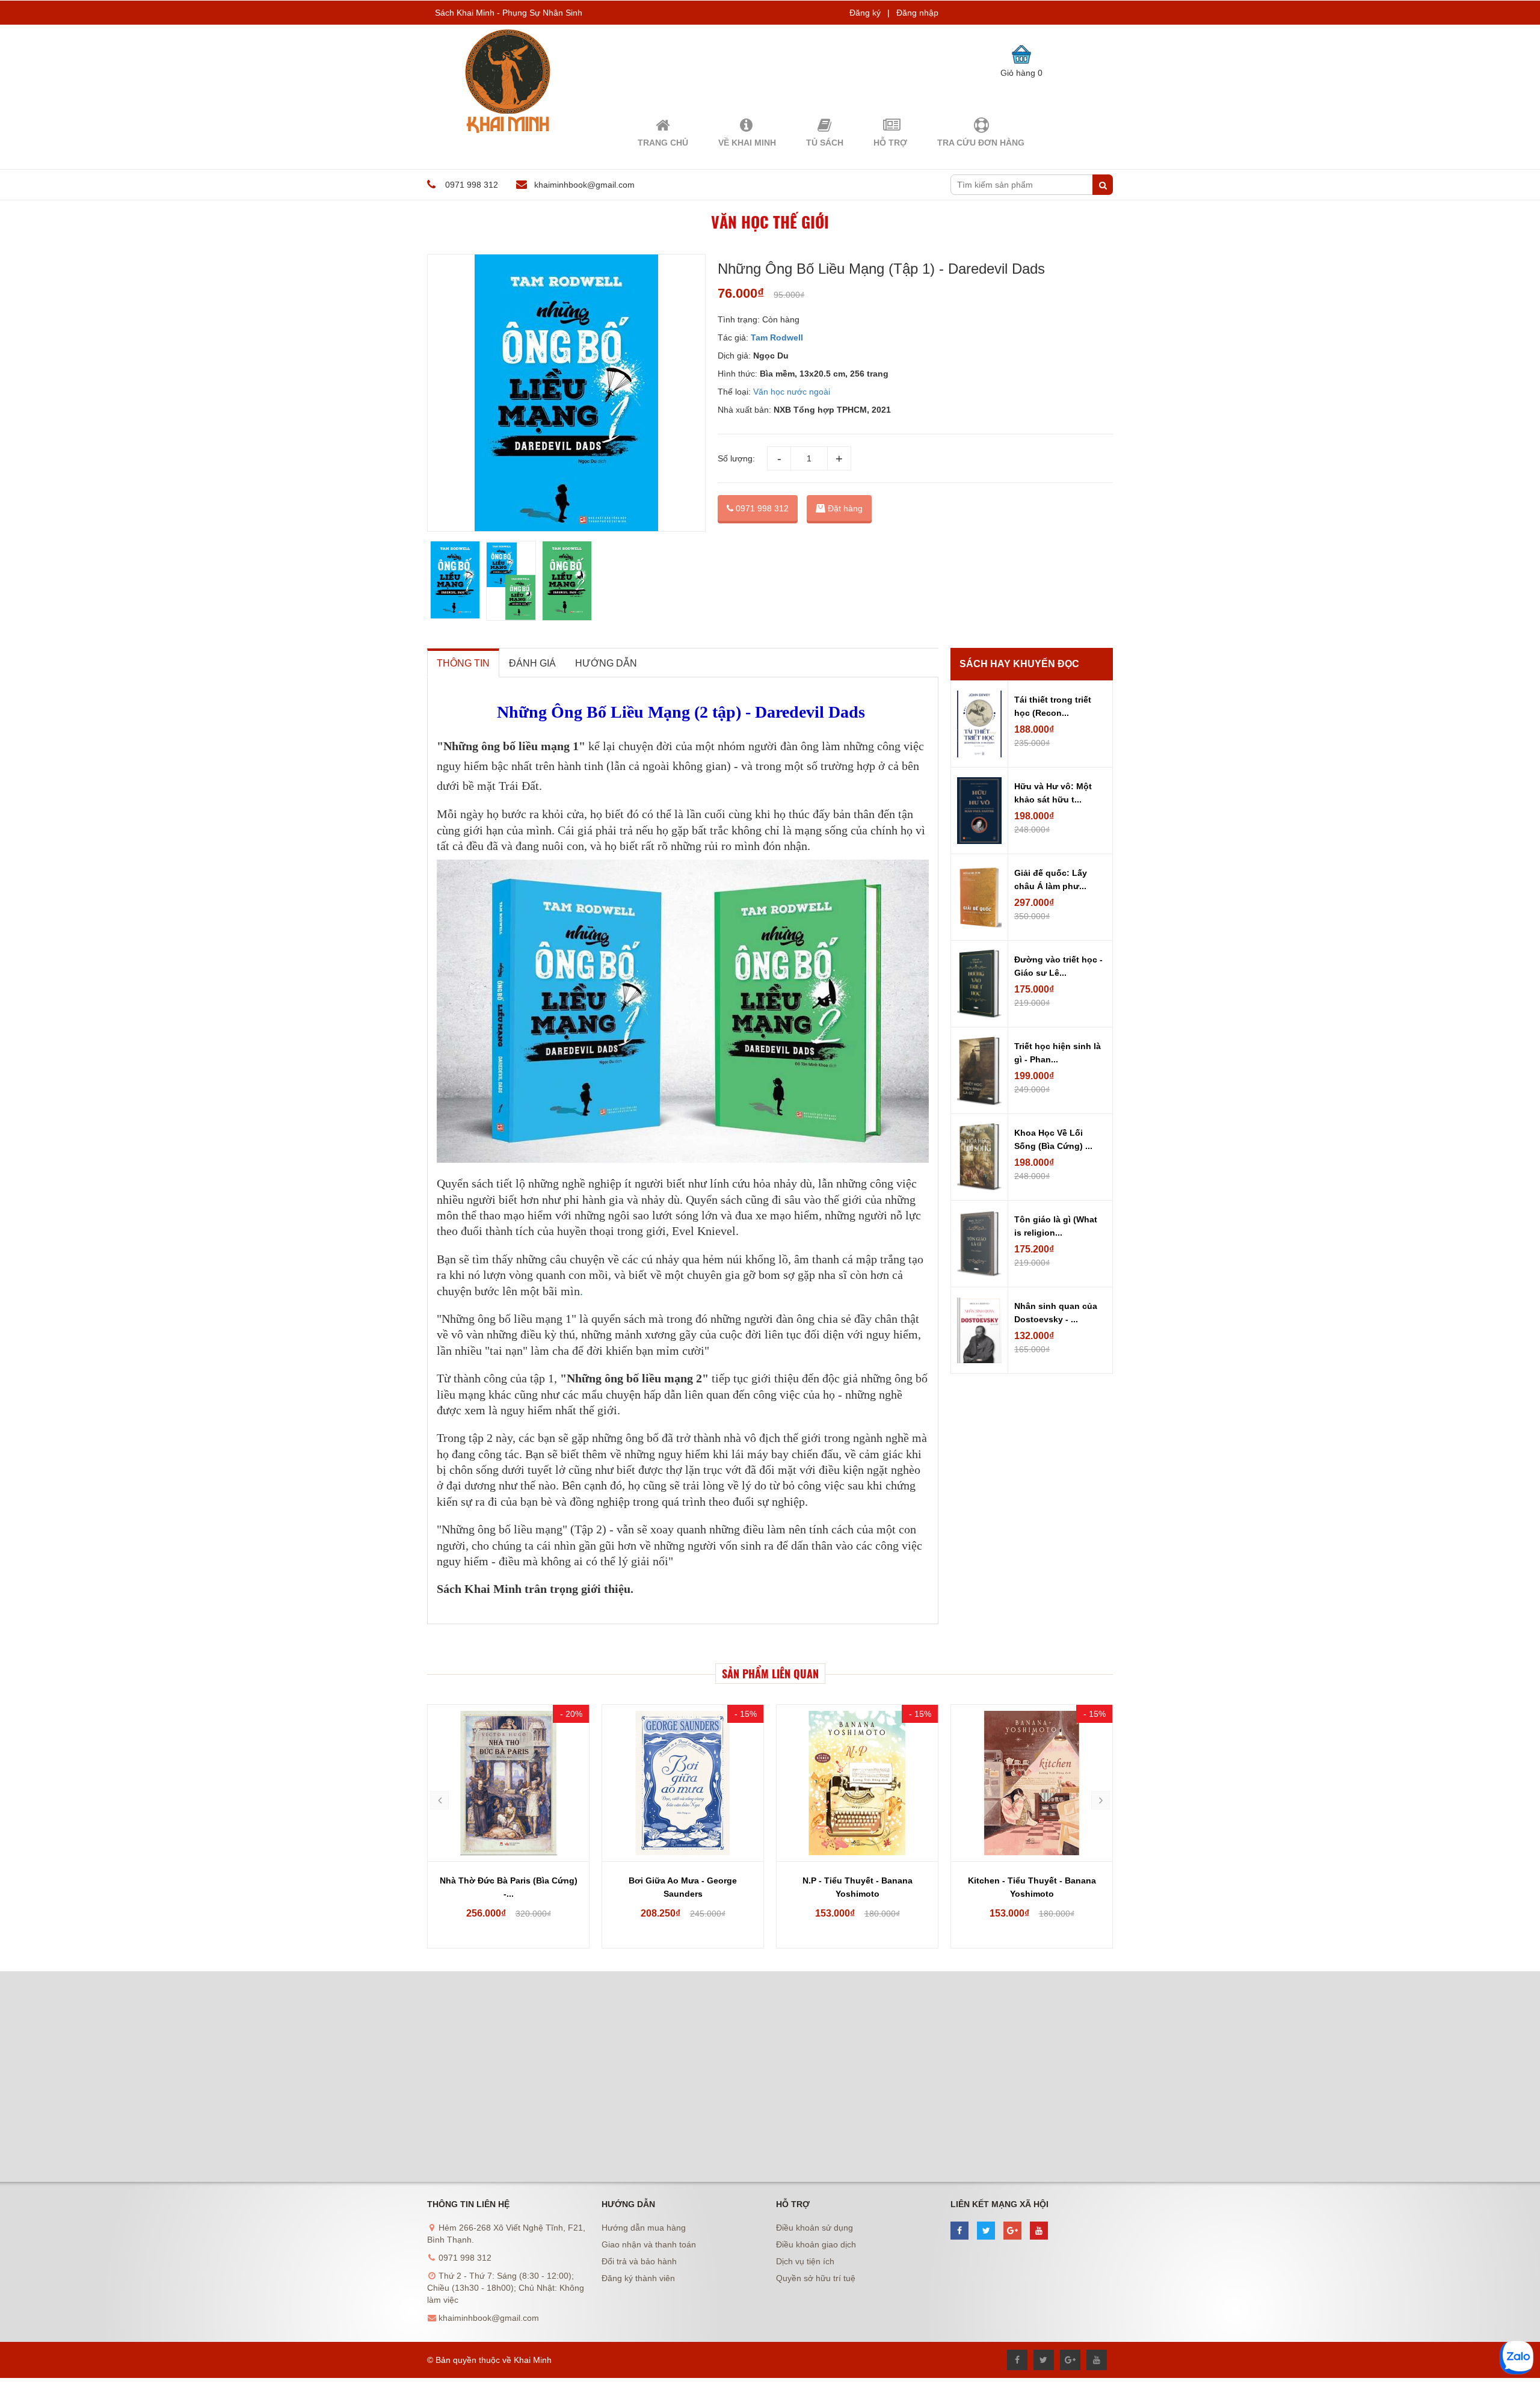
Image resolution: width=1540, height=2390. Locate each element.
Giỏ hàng (1021, 73)
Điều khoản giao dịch (816, 2244)
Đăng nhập (917, 13)
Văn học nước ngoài (792, 392)
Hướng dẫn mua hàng (644, 2228)
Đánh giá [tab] (532, 663)
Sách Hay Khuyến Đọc (1019, 664)
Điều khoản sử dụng (815, 2228)
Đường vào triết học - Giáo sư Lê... (1058, 966)
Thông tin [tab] (463, 663)
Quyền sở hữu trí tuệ (816, 2278)
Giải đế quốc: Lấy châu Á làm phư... (1051, 879)
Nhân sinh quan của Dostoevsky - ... (1056, 1313)
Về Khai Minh (747, 143)
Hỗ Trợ (890, 143)
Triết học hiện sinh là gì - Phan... (1058, 1053)
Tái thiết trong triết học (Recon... (1053, 706)
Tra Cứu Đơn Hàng (981, 143)
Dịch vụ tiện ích (805, 2261)
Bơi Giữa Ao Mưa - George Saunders (683, 1887)
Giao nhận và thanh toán (649, 2244)
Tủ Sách (825, 143)
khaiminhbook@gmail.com (584, 185)
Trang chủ (663, 143)
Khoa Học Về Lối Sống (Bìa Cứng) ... (1053, 1139)
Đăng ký (865, 13)
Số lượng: (736, 458)
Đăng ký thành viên (638, 2278)
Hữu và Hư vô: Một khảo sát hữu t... (1053, 793)
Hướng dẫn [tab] (606, 663)
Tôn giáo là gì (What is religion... (1056, 1226)
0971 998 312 (761, 508)
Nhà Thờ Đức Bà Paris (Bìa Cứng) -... (509, 1887)
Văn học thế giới (770, 222)
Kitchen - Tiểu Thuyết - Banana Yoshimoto (1032, 1887)
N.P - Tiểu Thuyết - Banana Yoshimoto (858, 1887)
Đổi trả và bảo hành (639, 2261)
